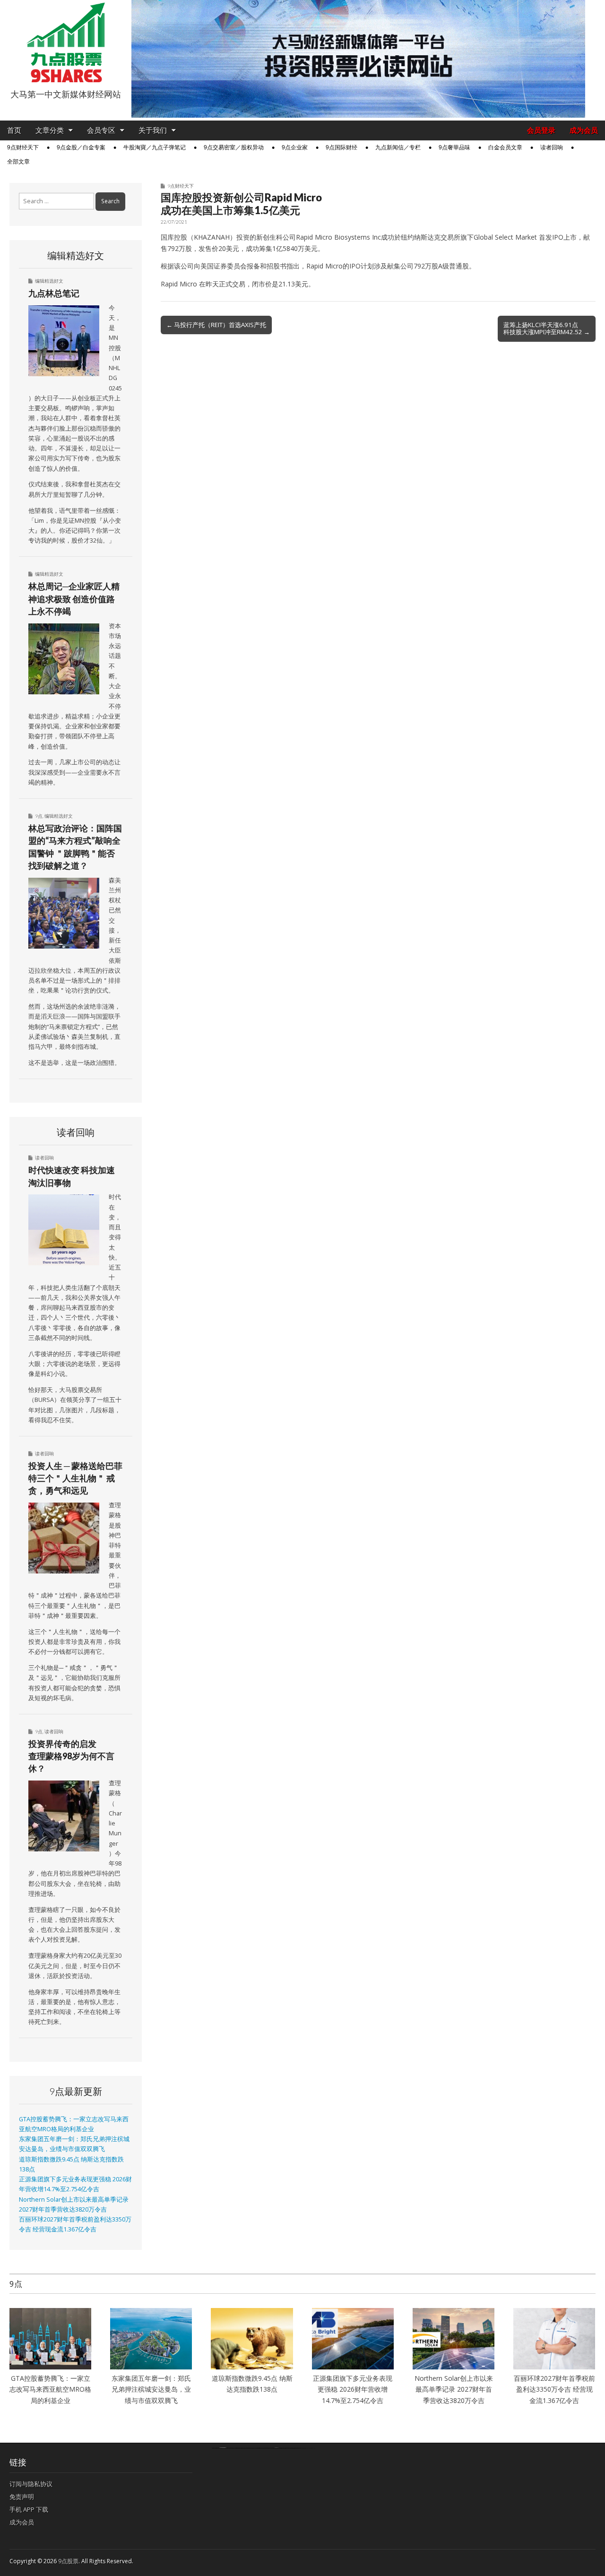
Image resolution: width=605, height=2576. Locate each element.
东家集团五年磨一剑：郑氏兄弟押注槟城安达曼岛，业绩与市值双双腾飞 (151, 2389)
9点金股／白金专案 (81, 147)
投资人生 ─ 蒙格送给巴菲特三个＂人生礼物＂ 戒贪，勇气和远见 (75, 1478)
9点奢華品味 (454, 147)
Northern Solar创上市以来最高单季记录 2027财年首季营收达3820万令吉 (454, 2389)
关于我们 (153, 130)
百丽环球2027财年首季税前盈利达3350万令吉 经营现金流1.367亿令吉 (554, 2389)
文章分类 (50, 130)
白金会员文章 (505, 147)
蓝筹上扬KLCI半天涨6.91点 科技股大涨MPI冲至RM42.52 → (547, 328)
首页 (14, 130)
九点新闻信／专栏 (398, 147)
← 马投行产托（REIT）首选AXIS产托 (216, 325)
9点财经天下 (23, 147)
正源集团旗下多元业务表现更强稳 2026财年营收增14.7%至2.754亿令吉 (353, 2389)
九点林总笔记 (54, 293)
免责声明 (22, 2497)
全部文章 (18, 162)
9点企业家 (295, 147)
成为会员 (584, 130)
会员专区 (101, 130)
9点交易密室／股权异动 (234, 147)
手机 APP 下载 (29, 2509)
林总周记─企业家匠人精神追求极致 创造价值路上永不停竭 (74, 599)
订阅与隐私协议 (31, 2484)
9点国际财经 (341, 147)
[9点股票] (66, 43)
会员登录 (541, 130)
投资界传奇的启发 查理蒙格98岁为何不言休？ (71, 1756)
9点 (39, 816)
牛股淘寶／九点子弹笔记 (155, 147)
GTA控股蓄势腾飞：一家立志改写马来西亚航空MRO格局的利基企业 (50, 2389)
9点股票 (68, 2561)
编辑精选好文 (49, 281)
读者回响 (552, 147)
